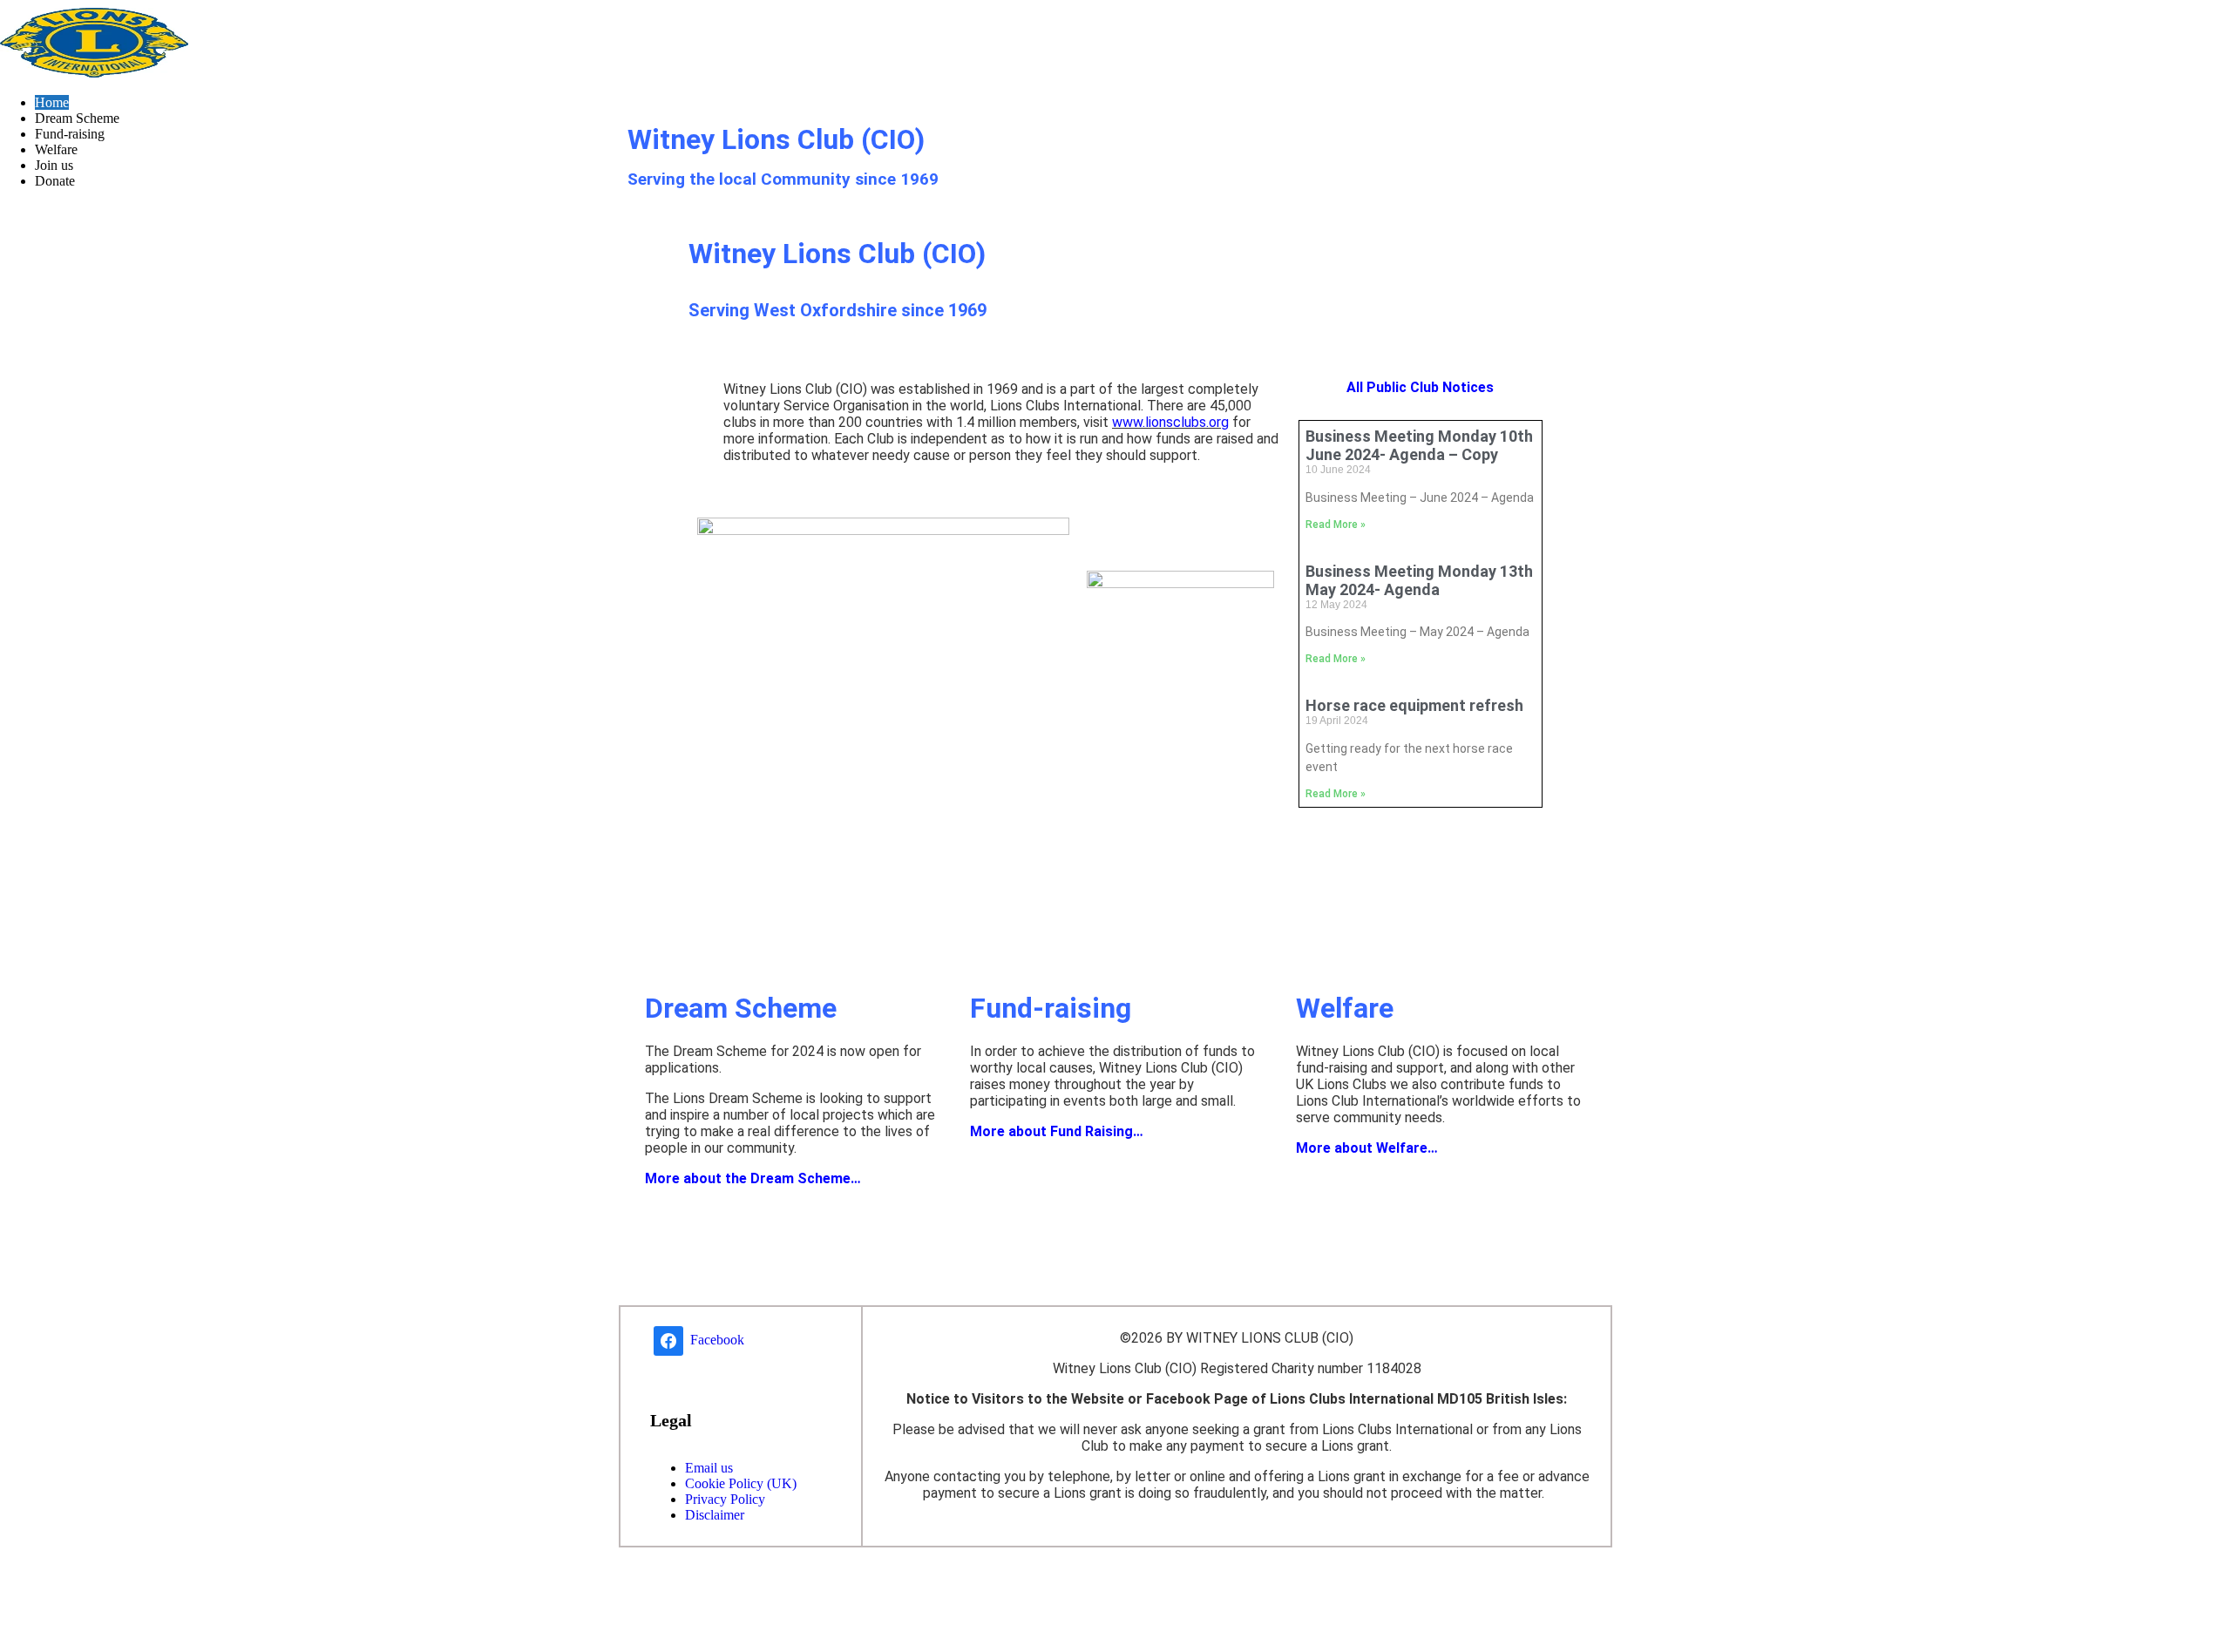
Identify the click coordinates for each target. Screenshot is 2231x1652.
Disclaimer (715, 1515)
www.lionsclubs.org (1170, 422)
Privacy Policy (725, 1499)
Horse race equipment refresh (1414, 705)
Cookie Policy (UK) (741, 1483)
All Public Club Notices (1420, 387)
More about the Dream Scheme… (753, 1178)
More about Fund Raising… (1057, 1131)
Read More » (1336, 525)
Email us (709, 1468)
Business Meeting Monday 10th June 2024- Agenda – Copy (1419, 445)
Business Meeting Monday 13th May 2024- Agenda (1419, 580)
